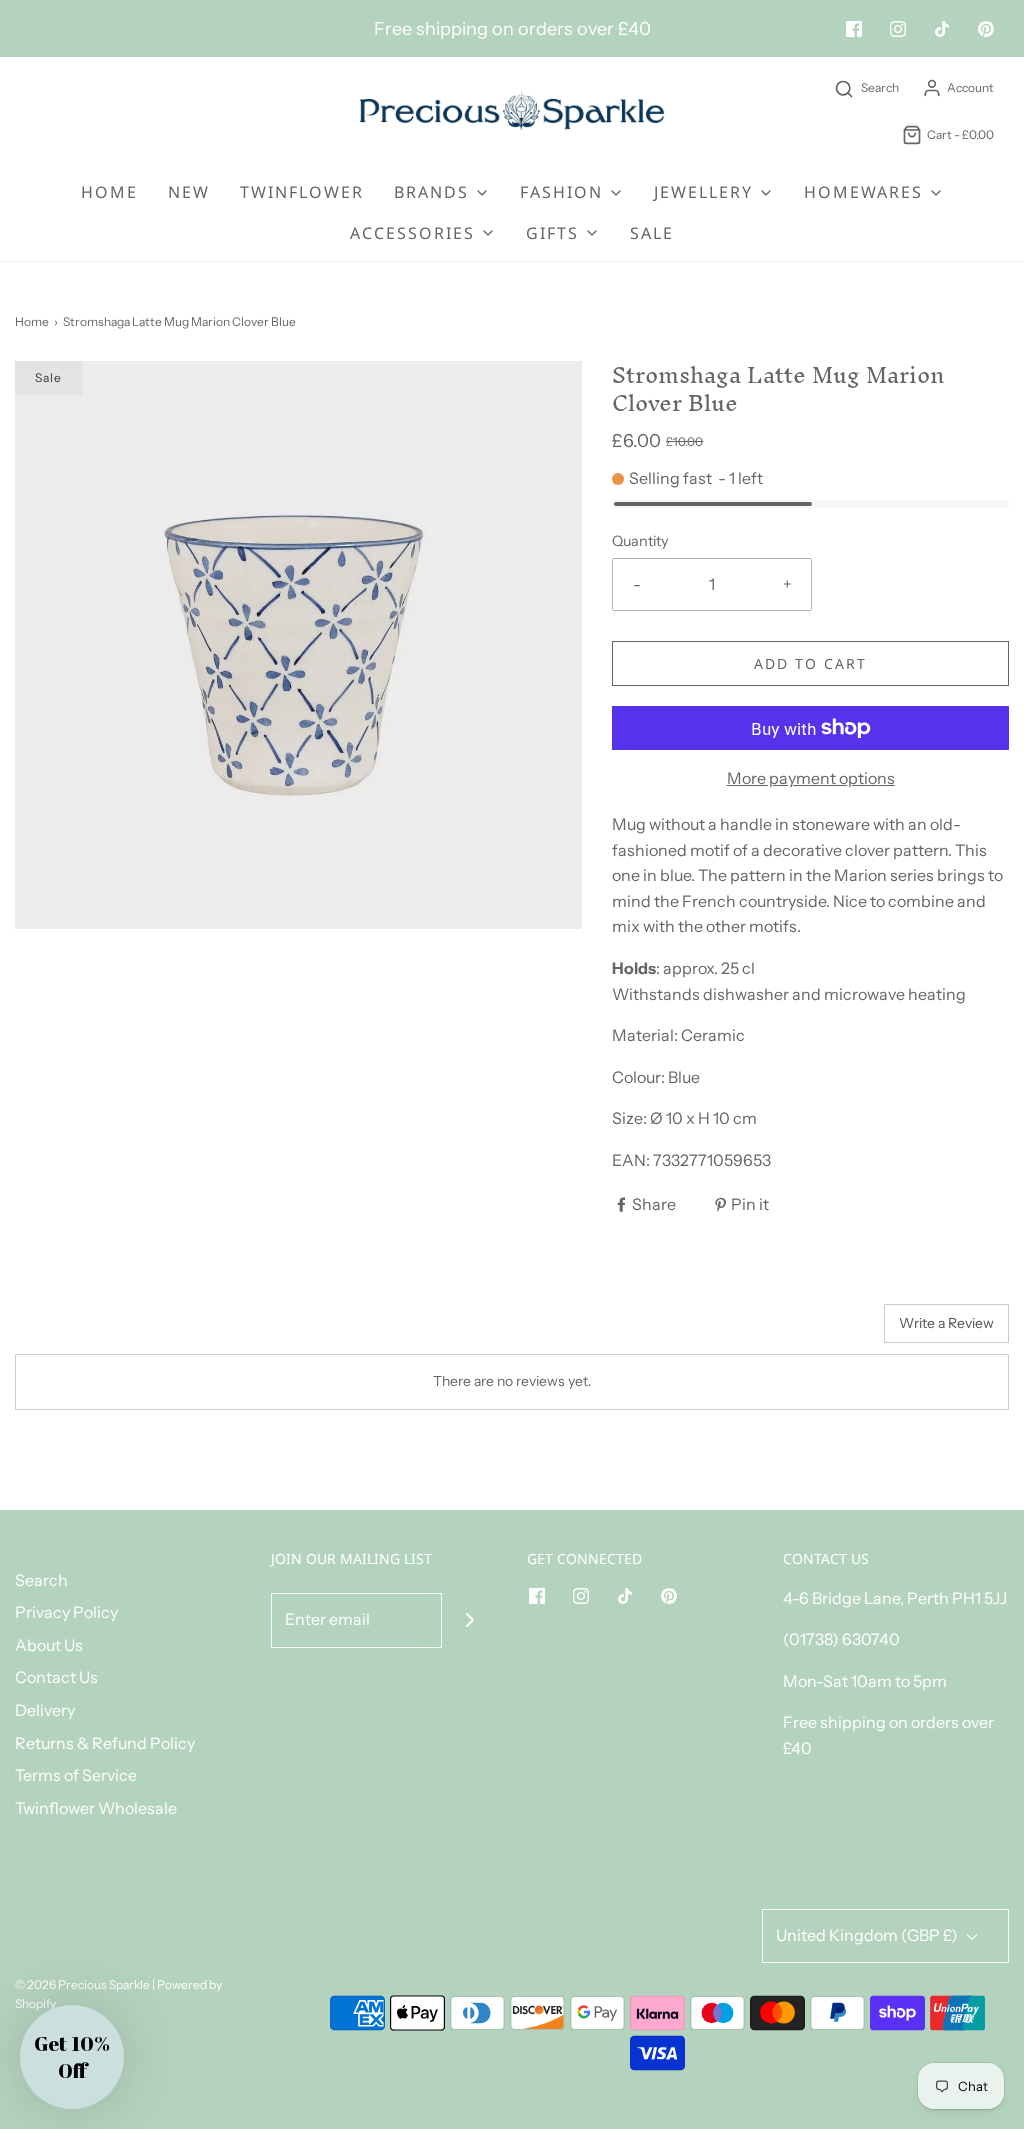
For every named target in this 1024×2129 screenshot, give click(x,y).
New (189, 192)
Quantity (640, 541)
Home (109, 192)
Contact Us (56, 1677)
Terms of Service (76, 1775)
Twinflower (302, 192)
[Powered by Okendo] (105, 1331)
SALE (652, 233)
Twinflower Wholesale (96, 1808)
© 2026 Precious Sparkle (82, 1984)
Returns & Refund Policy (105, 1743)
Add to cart (810, 663)
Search (41, 1580)
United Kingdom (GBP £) (868, 1935)
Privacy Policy (66, 1612)
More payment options (811, 778)
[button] (72, 2057)
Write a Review (946, 1323)
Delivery (45, 1710)
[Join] (469, 1620)
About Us (49, 1645)
